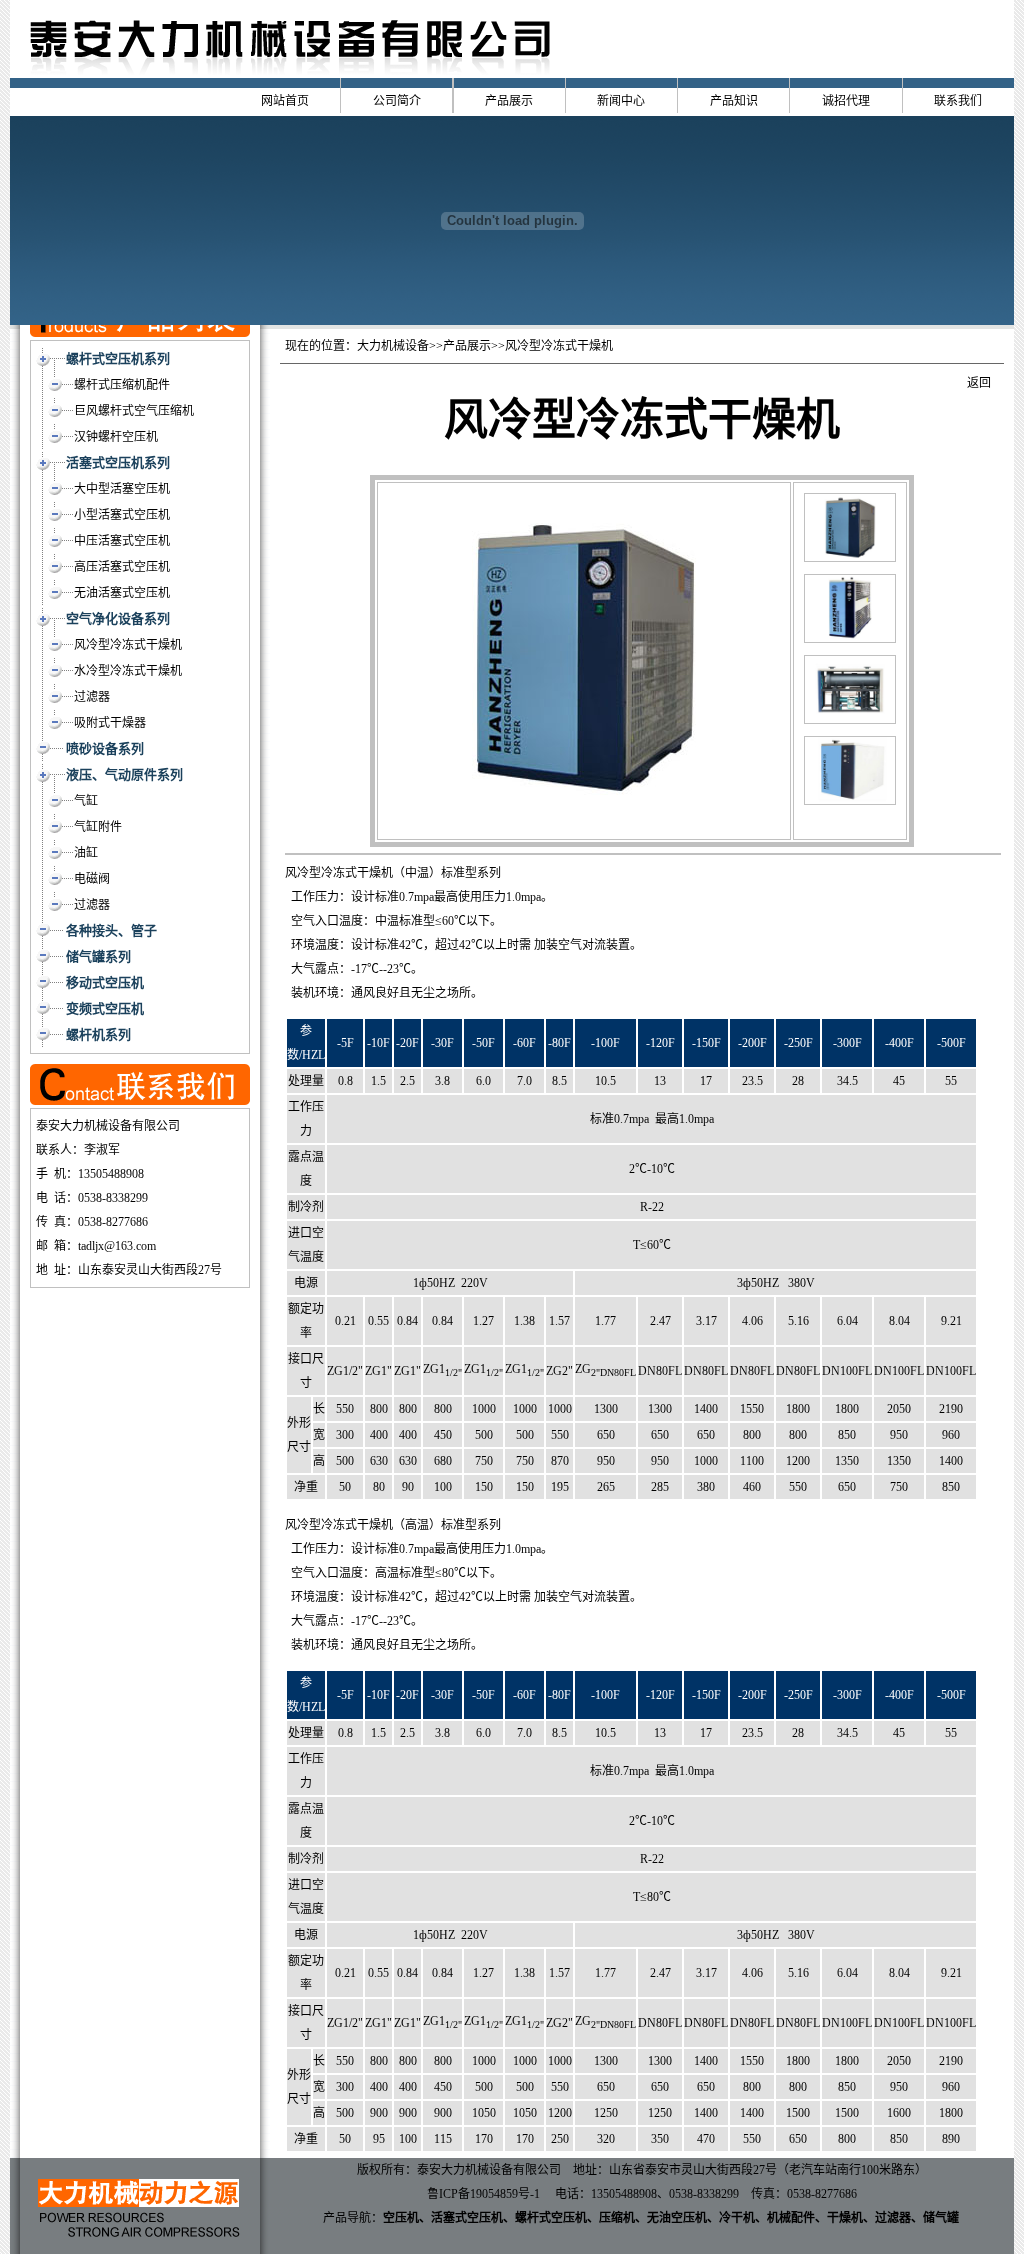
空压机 (401, 2218)
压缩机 (617, 2218)
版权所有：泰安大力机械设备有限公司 (459, 2170)
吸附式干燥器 (110, 723)
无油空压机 (677, 2218)
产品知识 (734, 101)
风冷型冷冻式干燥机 (128, 645)
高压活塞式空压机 (122, 567)
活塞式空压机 (467, 2218)
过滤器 (92, 697)
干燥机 (845, 2218)
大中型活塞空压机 (122, 489)
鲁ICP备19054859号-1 (483, 2194)
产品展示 (509, 101)
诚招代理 (846, 101)
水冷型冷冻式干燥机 (128, 671)
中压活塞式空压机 (122, 541)
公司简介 (397, 101)
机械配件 (791, 2218)
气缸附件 (98, 827)
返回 (979, 383)
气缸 (86, 801)
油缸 (86, 853)
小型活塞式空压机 (122, 515)
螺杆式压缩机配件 (122, 385)
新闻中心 (621, 101)
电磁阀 (92, 879)
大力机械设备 (393, 346)
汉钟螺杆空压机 (116, 437)
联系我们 (958, 101)
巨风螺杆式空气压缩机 (134, 411)
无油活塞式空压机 (122, 593)
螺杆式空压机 (551, 2218)
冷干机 (737, 2218)
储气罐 (941, 2218)
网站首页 (285, 101)
